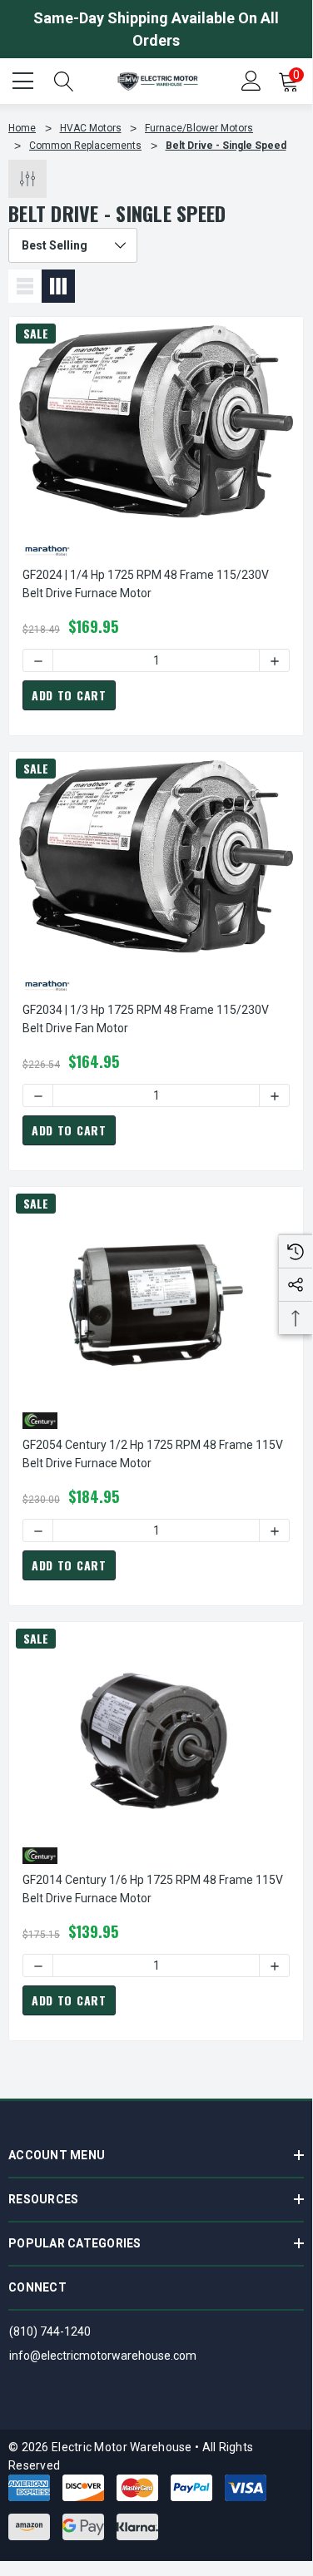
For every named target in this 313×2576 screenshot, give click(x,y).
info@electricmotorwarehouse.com (103, 2356)
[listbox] (73, 245)
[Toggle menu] (25, 79)
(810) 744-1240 (50, 2331)
